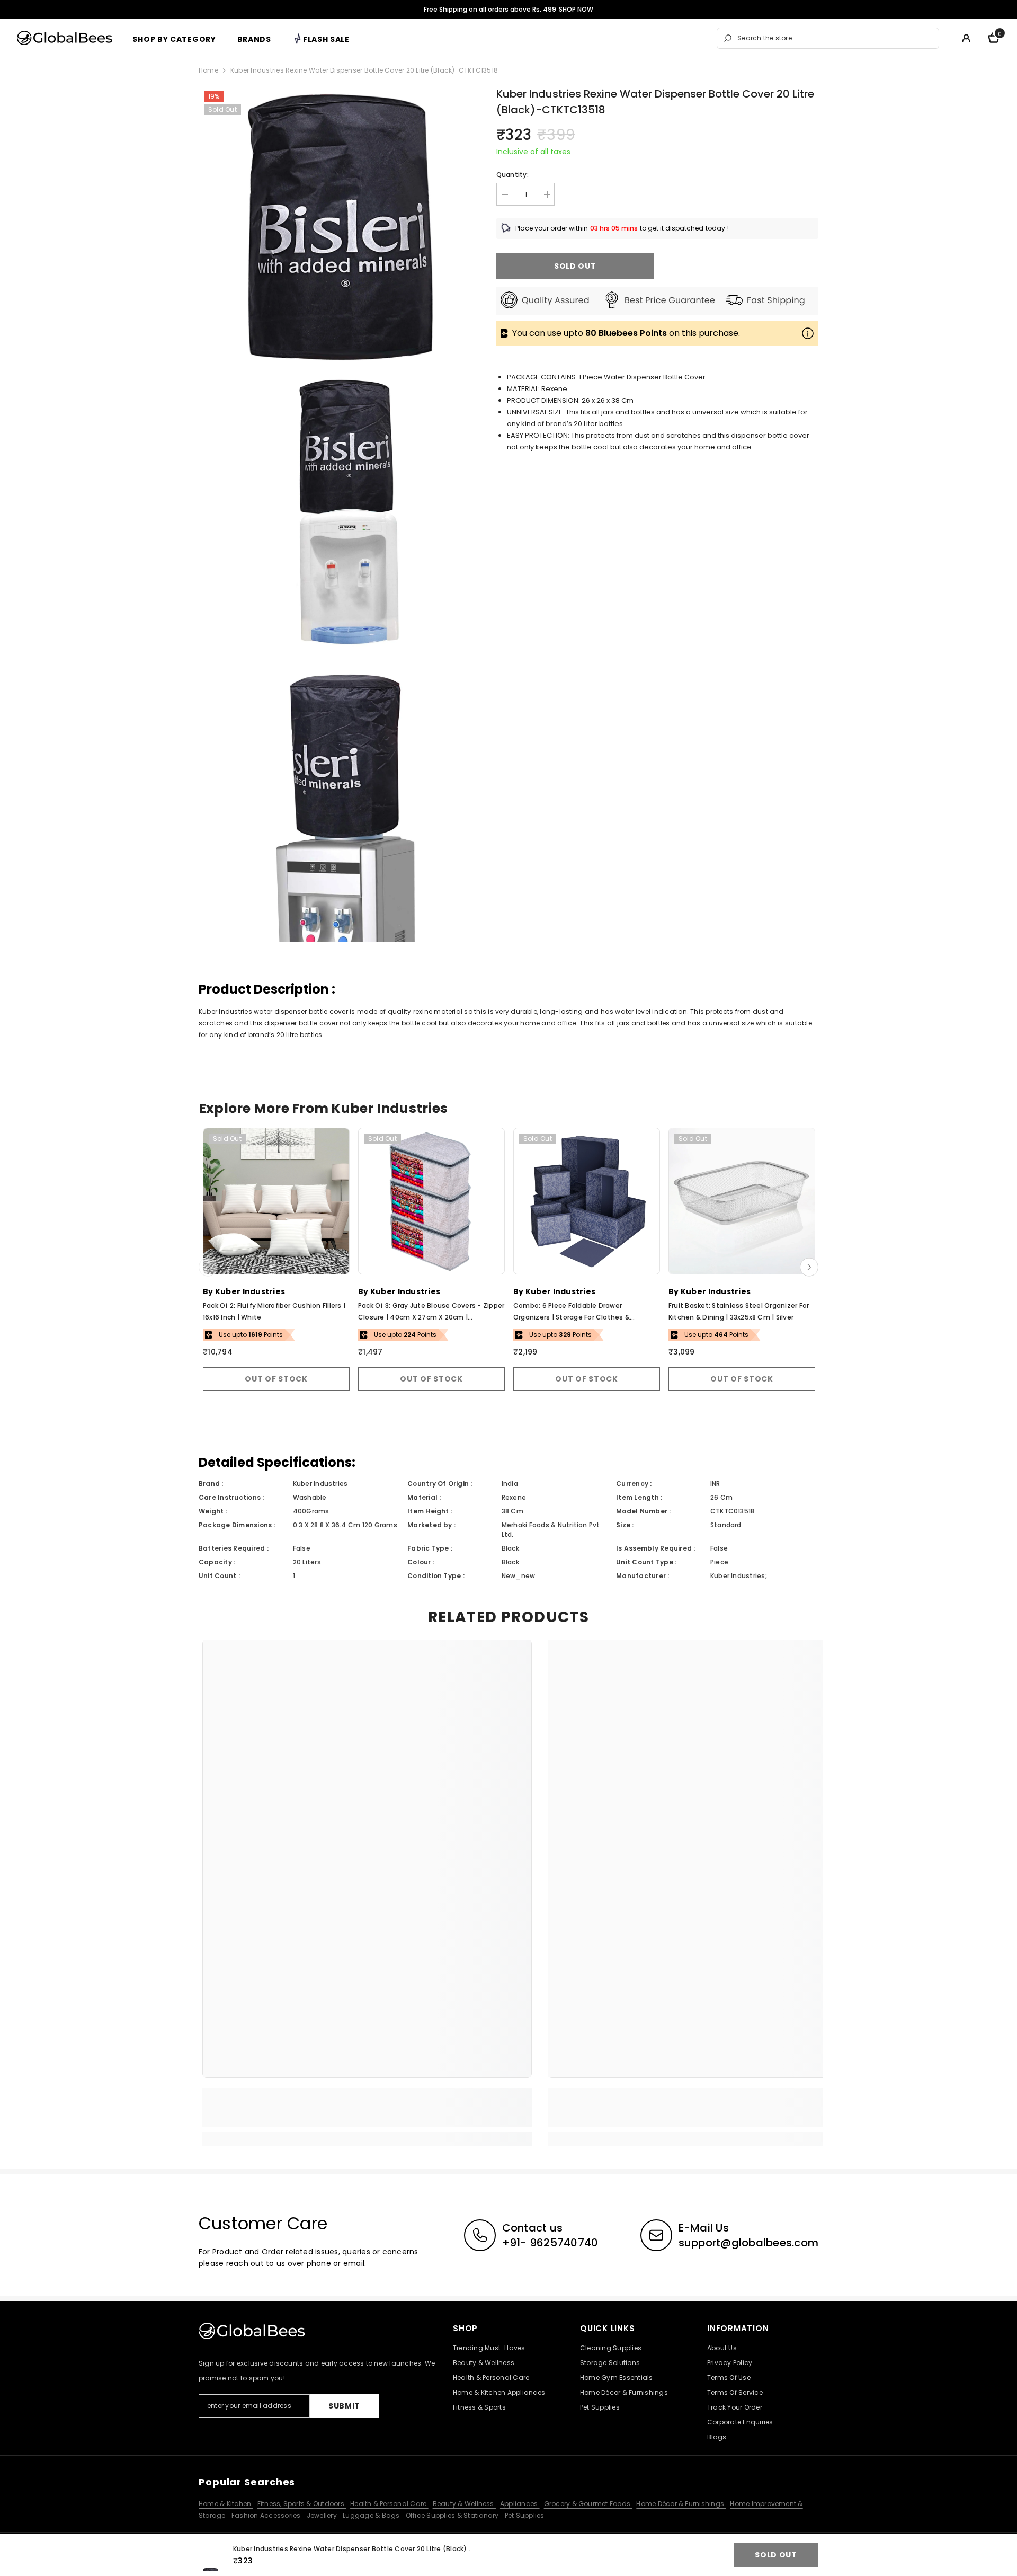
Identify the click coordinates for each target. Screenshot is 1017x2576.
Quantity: (512, 175)
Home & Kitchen (226, 2504)
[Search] (828, 38)
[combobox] (835, 38)
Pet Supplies (525, 2515)
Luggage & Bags (372, 2515)
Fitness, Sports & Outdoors (302, 2504)
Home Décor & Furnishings (681, 2504)
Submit (344, 2406)
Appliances (520, 2504)
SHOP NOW (576, 9)
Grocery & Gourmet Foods (588, 2504)
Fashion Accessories (267, 2515)
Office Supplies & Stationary (453, 2515)
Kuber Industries (250, 1291)
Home (208, 70)
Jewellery (323, 2515)
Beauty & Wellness (464, 2504)
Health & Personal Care (389, 2504)
